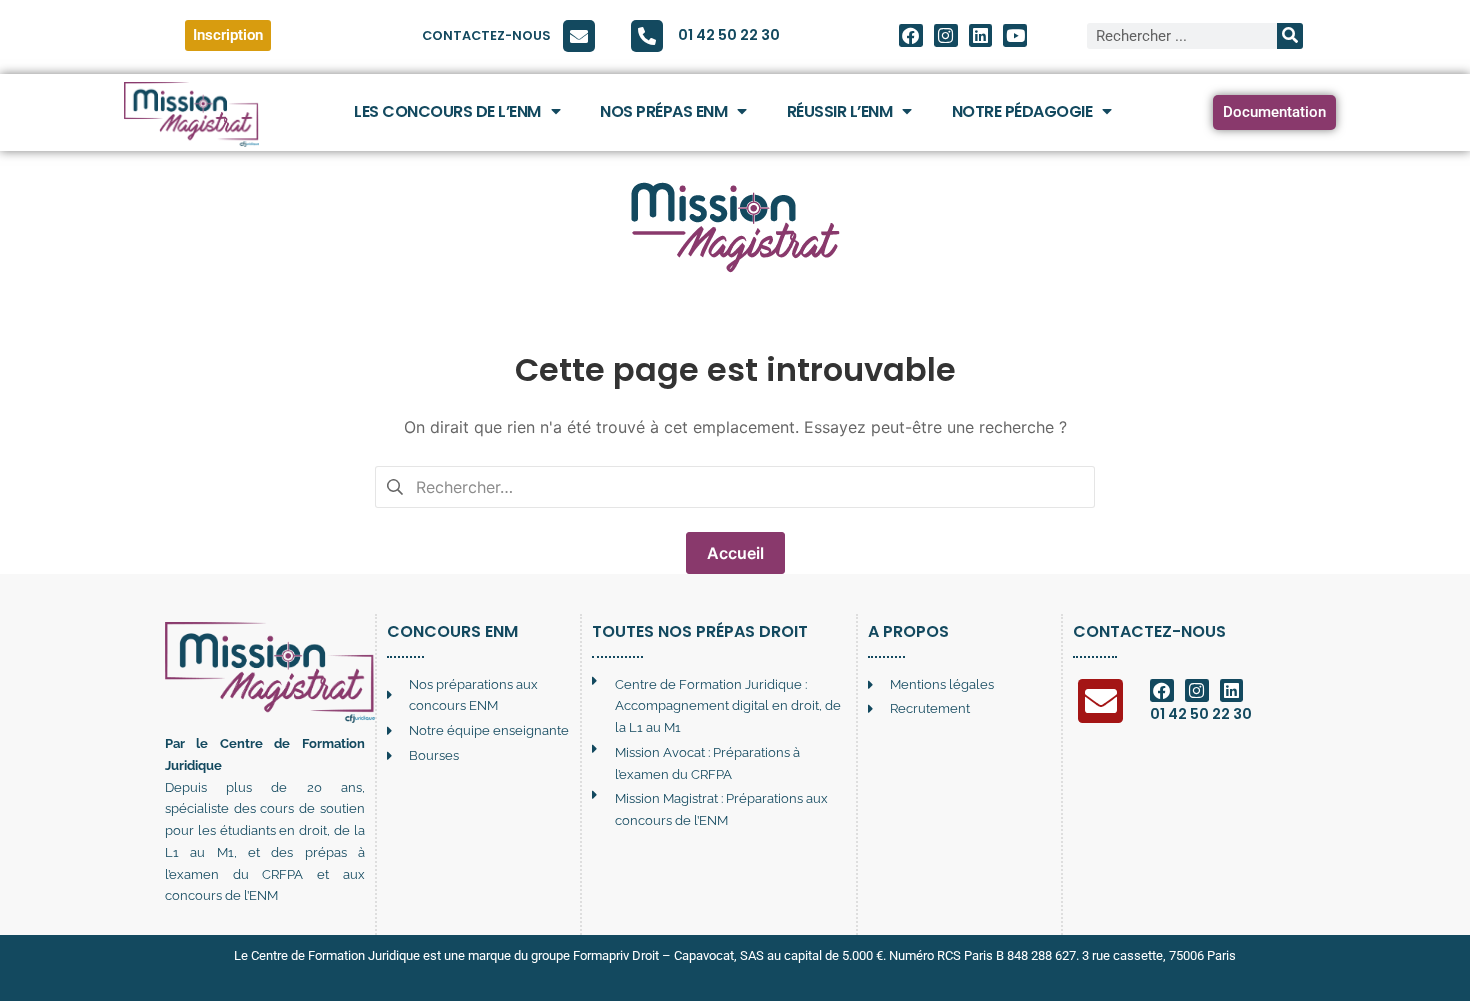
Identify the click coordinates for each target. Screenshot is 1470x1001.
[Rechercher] (1290, 36)
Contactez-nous (486, 35)
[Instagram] (946, 36)
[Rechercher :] (735, 485)
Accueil (735, 553)
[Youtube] (1015, 36)
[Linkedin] (981, 36)
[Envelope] (1100, 701)
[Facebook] (911, 36)
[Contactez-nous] (579, 36)
